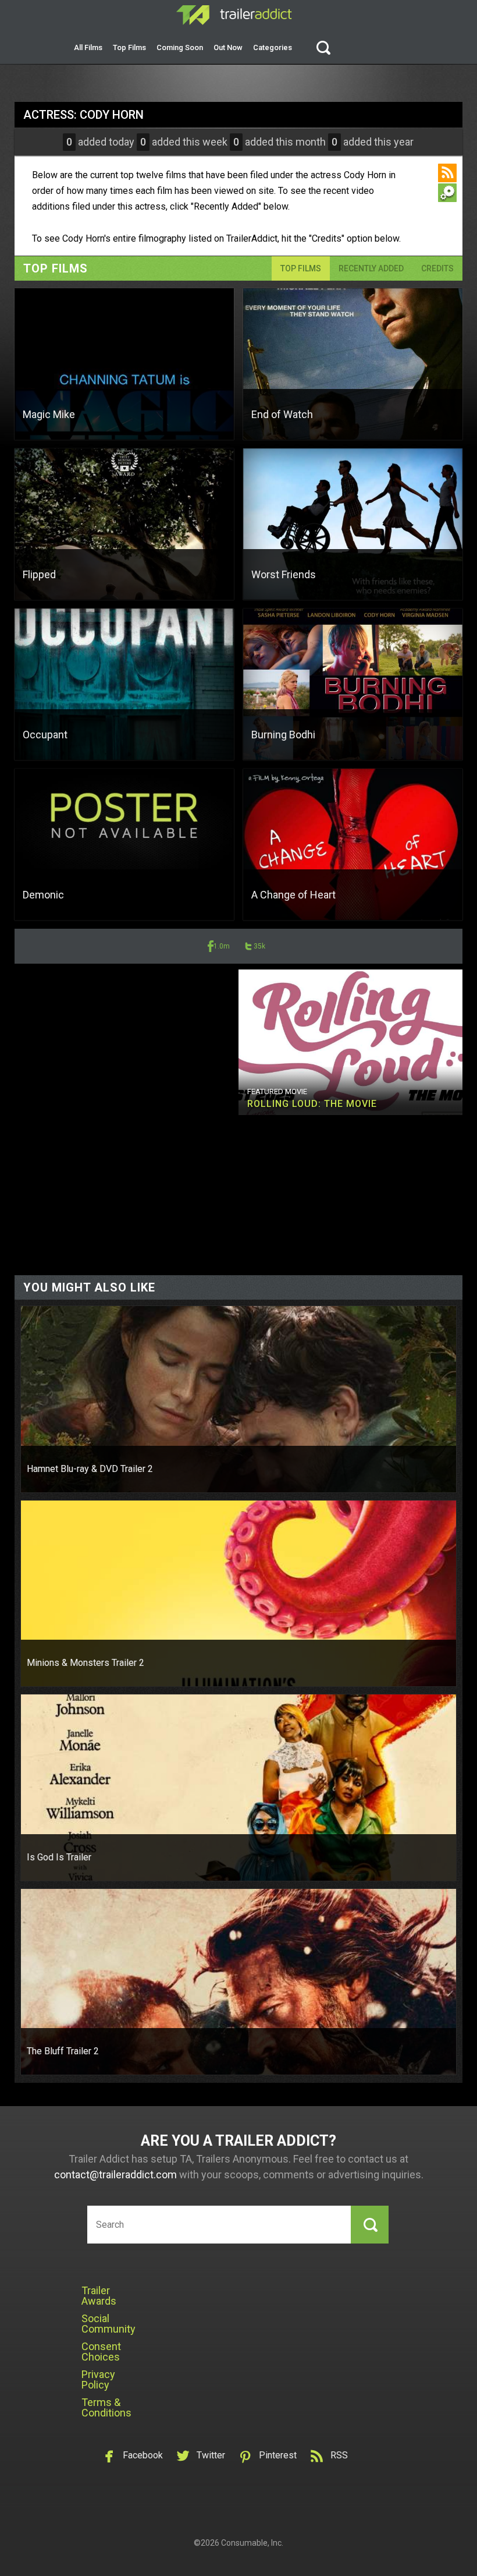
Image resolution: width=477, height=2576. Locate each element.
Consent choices (101, 2352)
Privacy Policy (98, 2379)
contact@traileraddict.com (115, 2175)
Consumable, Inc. (252, 2543)
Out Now (228, 47)
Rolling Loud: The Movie (312, 1104)
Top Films (129, 47)
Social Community (108, 2324)
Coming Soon (180, 47)
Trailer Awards (99, 2296)
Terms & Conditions (106, 2407)
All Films (88, 47)
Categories (273, 47)
